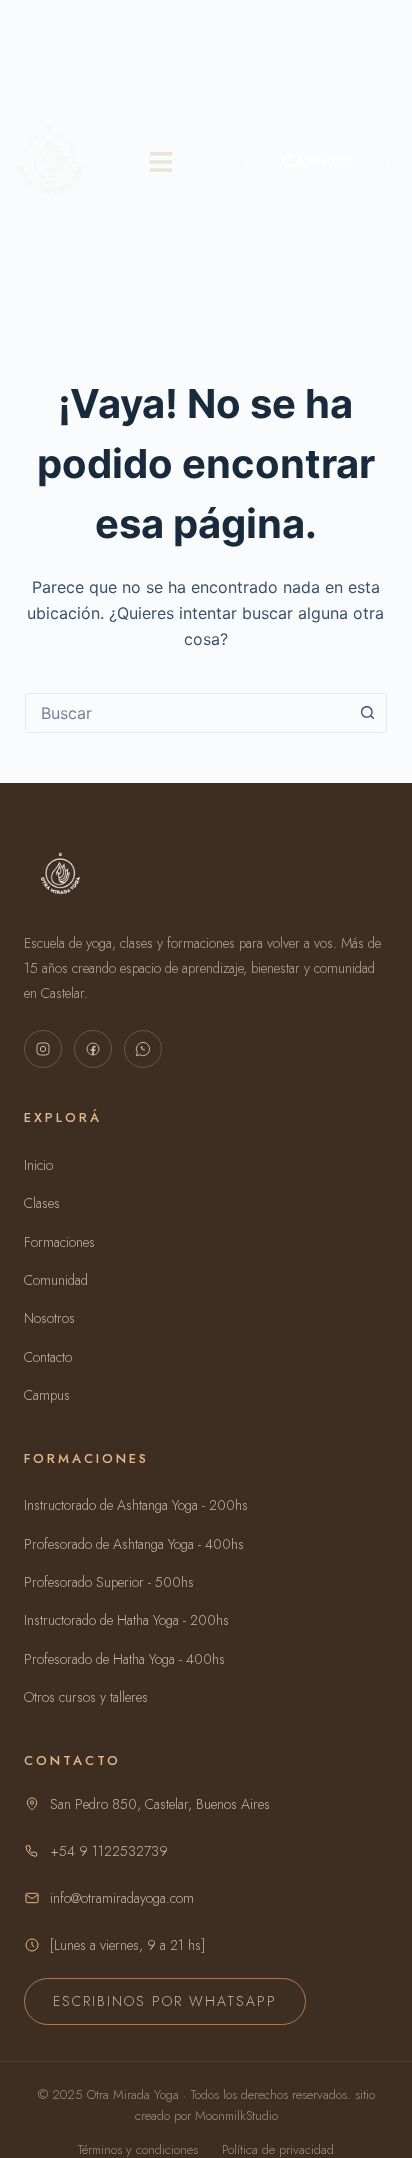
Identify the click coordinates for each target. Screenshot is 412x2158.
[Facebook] (93, 1049)
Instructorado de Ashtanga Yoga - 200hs (136, 1505)
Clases (42, 1203)
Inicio (38, 1165)
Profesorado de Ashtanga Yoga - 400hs (134, 1544)
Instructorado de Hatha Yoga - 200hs (126, 1620)
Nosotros (49, 1318)
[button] (160, 161)
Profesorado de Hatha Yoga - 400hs (124, 1659)
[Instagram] (43, 1049)
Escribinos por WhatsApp (165, 2001)
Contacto (48, 1357)
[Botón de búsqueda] (367, 713)
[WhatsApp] (143, 1049)
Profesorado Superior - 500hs (109, 1582)
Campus (317, 161)
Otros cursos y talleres (86, 1697)
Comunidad (56, 1280)
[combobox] (187, 713)
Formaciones (59, 1242)
